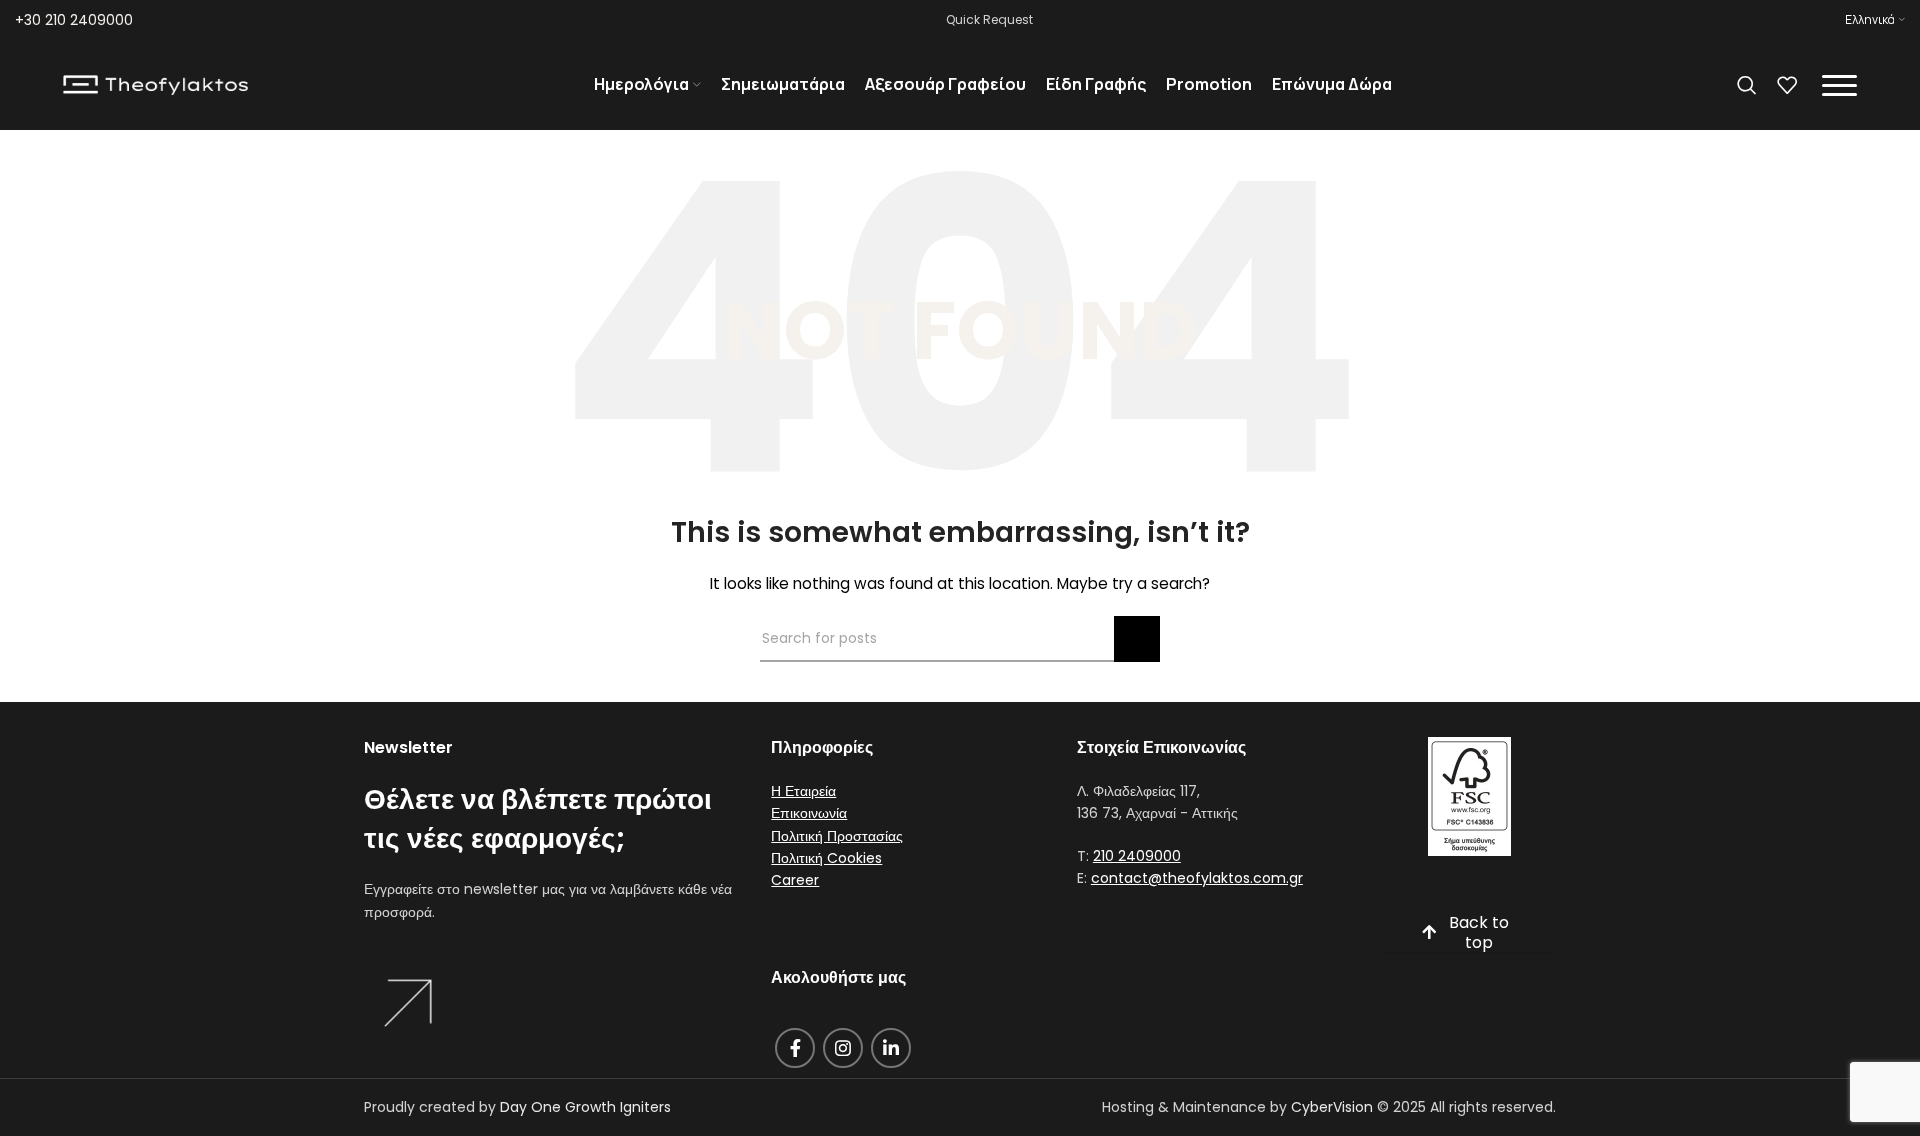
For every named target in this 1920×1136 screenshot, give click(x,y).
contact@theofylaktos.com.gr (1197, 878)
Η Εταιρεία (803, 791)
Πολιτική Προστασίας (837, 836)
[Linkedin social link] (891, 1048)
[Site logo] (155, 84)
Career (795, 880)
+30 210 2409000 (74, 20)
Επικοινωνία (809, 813)
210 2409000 (1137, 856)
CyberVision (1332, 1107)
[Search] (1747, 85)
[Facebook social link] (795, 1048)
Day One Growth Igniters (585, 1107)
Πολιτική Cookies (826, 858)
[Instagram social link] (843, 1048)
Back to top (1479, 933)
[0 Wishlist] (1787, 85)
